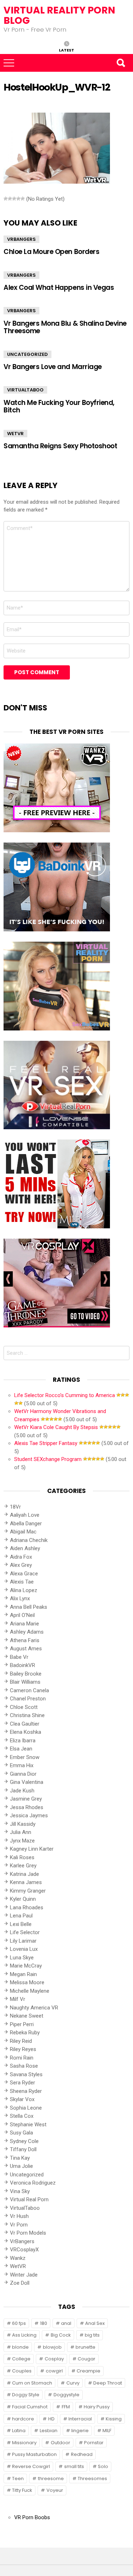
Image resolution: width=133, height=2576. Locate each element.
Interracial (80, 2419)
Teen (18, 2478)
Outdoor (60, 2443)
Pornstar (94, 2443)
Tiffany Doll (23, 2149)
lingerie (80, 2431)
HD (51, 2419)
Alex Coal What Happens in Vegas (59, 288)
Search (121, 63)
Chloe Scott (24, 1707)
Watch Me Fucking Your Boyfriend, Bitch (59, 406)
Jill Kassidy (23, 1824)
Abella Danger (26, 1524)
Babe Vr (19, 1657)
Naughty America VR (34, 2008)
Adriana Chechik (29, 1540)
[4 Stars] (18, 199)
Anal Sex (95, 2323)
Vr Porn (19, 2225)
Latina (19, 2431)
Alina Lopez (24, 1590)
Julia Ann (21, 1832)
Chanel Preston (28, 1699)
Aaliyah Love (25, 1515)
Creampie (88, 2371)
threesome (51, 2478)
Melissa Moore (27, 1982)
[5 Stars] (23, 199)
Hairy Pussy (97, 2407)
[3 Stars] (14, 199)
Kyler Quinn (23, 1899)
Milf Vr (18, 1999)
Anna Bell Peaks (29, 1607)
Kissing (114, 2419)
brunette (85, 2347)
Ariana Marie (24, 1624)
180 (44, 2323)
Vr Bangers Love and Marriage (53, 367)
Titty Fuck (22, 2490)
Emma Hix (22, 1765)
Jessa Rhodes (27, 1807)
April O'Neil (22, 1615)
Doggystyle (66, 2395)
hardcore (23, 2419)
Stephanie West (28, 2125)
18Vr (15, 1507)
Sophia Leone (26, 2108)
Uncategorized (27, 354)
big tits (92, 2335)
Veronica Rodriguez (33, 2183)
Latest (66, 50)
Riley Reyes (23, 2049)
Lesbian (49, 2431)
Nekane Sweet (27, 2016)
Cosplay (54, 2359)
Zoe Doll (20, 2283)
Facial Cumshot (30, 2407)
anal (66, 2323)
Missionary (24, 2443)
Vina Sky (20, 2191)
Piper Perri (22, 2024)
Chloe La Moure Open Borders (51, 252)
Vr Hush (19, 2216)
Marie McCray (26, 1966)
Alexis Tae (22, 1582)
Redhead (82, 2454)
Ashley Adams (27, 1632)
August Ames (26, 1649)
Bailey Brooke (26, 1674)
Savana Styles (26, 2074)
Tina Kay (20, 2158)
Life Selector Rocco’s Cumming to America (65, 1395)
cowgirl (54, 2371)
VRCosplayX (24, 2250)
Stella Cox (22, 2116)
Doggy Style (26, 2395)
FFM (66, 2407)
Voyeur (55, 2490)
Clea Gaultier (25, 1724)
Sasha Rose (24, 2066)
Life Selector (25, 1932)
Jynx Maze (22, 1841)
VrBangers (21, 239)
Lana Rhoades (27, 1907)
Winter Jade (24, 2275)
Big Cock (61, 2335)
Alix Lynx (20, 1598)
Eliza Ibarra (23, 1741)
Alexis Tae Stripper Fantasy (46, 1443)
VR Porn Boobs (32, 2517)
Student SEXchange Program (48, 1459)
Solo (103, 2466)
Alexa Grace (24, 1574)
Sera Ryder (23, 2083)
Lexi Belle (21, 1924)
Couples (22, 2371)
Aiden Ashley (25, 1548)
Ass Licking (24, 2335)
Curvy (73, 2383)
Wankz (18, 2258)
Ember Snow (25, 1757)
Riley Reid (21, 2041)
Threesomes (92, 2478)
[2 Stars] (10, 199)
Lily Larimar (23, 1941)
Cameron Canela (29, 1690)
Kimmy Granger (28, 1891)
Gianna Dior (23, 1774)
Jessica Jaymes (29, 1815)
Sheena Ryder (26, 2091)
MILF (107, 2431)
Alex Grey (21, 1565)
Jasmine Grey (26, 1799)
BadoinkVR (23, 1665)
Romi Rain (22, 2058)
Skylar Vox (22, 2099)
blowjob (52, 2347)
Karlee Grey (23, 1866)
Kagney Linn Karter (32, 1849)
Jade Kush (22, 1791)
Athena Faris (25, 1640)
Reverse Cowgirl (31, 2466)
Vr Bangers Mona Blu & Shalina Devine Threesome (65, 327)
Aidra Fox (21, 1557)
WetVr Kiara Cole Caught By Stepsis (56, 1427)
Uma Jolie (21, 2166)
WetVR (15, 434)
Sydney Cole (24, 2141)
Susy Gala (21, 2133)
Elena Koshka (26, 1732)
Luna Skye (22, 1958)
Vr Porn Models (28, 2233)
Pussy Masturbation (34, 2454)
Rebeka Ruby (25, 2033)
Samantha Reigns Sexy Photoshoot (60, 446)
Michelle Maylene (30, 1991)
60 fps (19, 2323)
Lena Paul (21, 1916)
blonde (20, 2347)
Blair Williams (25, 1682)
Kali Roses (22, 1857)
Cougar (87, 2359)
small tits (74, 2466)
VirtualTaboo (25, 390)
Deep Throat (108, 2383)
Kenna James (26, 1882)
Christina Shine (27, 1715)
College (21, 2359)
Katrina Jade (24, 1874)
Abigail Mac (23, 1532)
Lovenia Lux (24, 1949)
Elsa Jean (21, 1749)
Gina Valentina (27, 1782)
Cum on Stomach (32, 2383)
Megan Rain (23, 1974)
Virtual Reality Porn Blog (59, 15)
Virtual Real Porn (29, 2199)
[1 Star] (6, 199)
